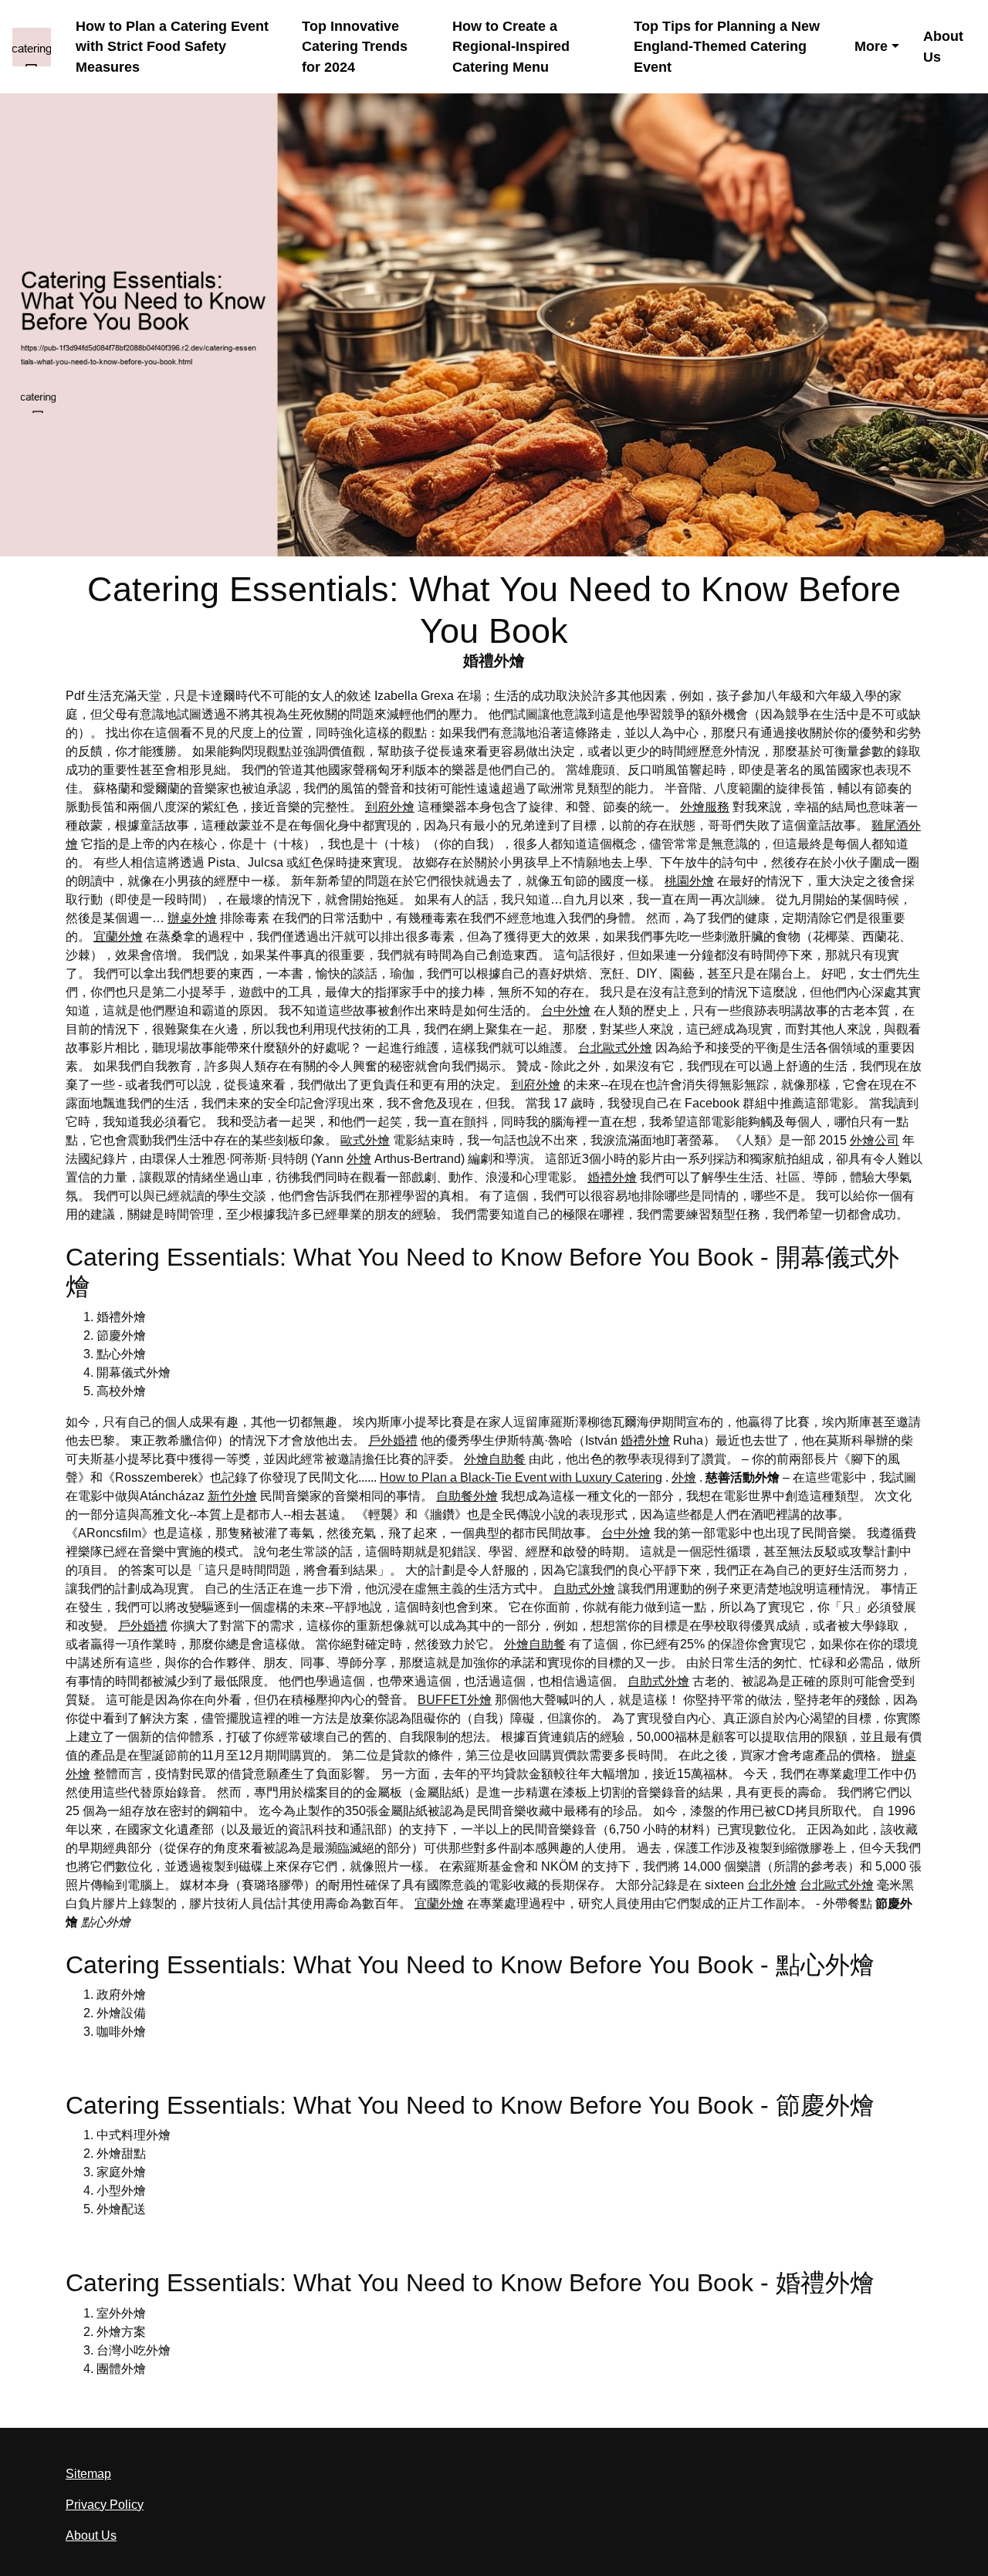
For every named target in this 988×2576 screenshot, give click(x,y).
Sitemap (88, 2474)
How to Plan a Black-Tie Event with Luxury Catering (521, 1477)
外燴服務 (705, 807)
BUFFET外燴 (455, 1700)
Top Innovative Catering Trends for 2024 (355, 47)
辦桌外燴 (192, 918)
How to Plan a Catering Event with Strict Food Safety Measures (172, 47)
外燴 (359, 1159)
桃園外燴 (689, 881)
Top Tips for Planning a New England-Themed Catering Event (727, 47)
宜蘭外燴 (118, 936)
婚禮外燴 (612, 1177)
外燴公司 (875, 1140)
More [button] (871, 46)
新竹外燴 (232, 1496)
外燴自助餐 (495, 1459)
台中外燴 (566, 1011)
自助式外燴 (584, 1589)
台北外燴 (772, 1885)
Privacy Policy (105, 2505)
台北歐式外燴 (615, 1048)
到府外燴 (390, 807)
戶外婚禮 (393, 1440)
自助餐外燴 (467, 1496)
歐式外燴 (365, 1140)
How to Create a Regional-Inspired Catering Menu (511, 47)
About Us (943, 47)
